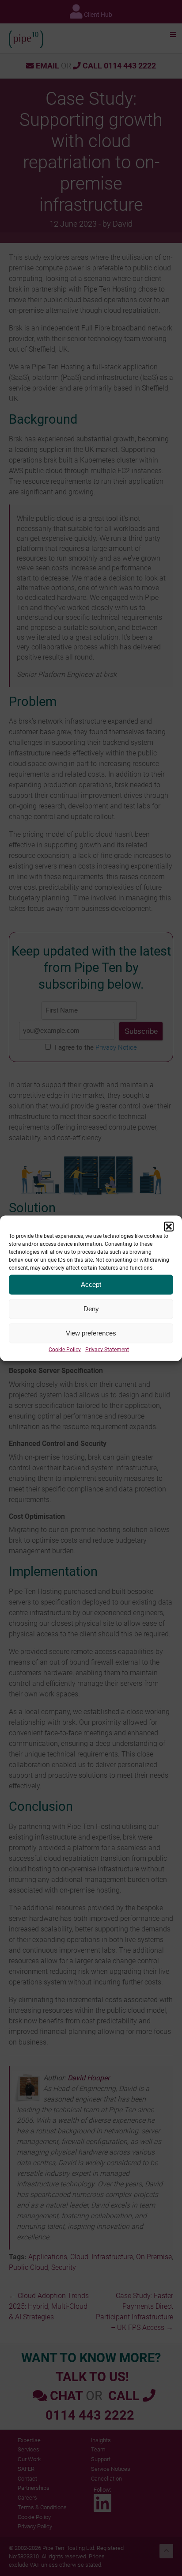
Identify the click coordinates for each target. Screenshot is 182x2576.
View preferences (91, 1333)
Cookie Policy (65, 1349)
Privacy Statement (107, 1349)
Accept (91, 1284)
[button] (169, 1226)
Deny (91, 1309)
